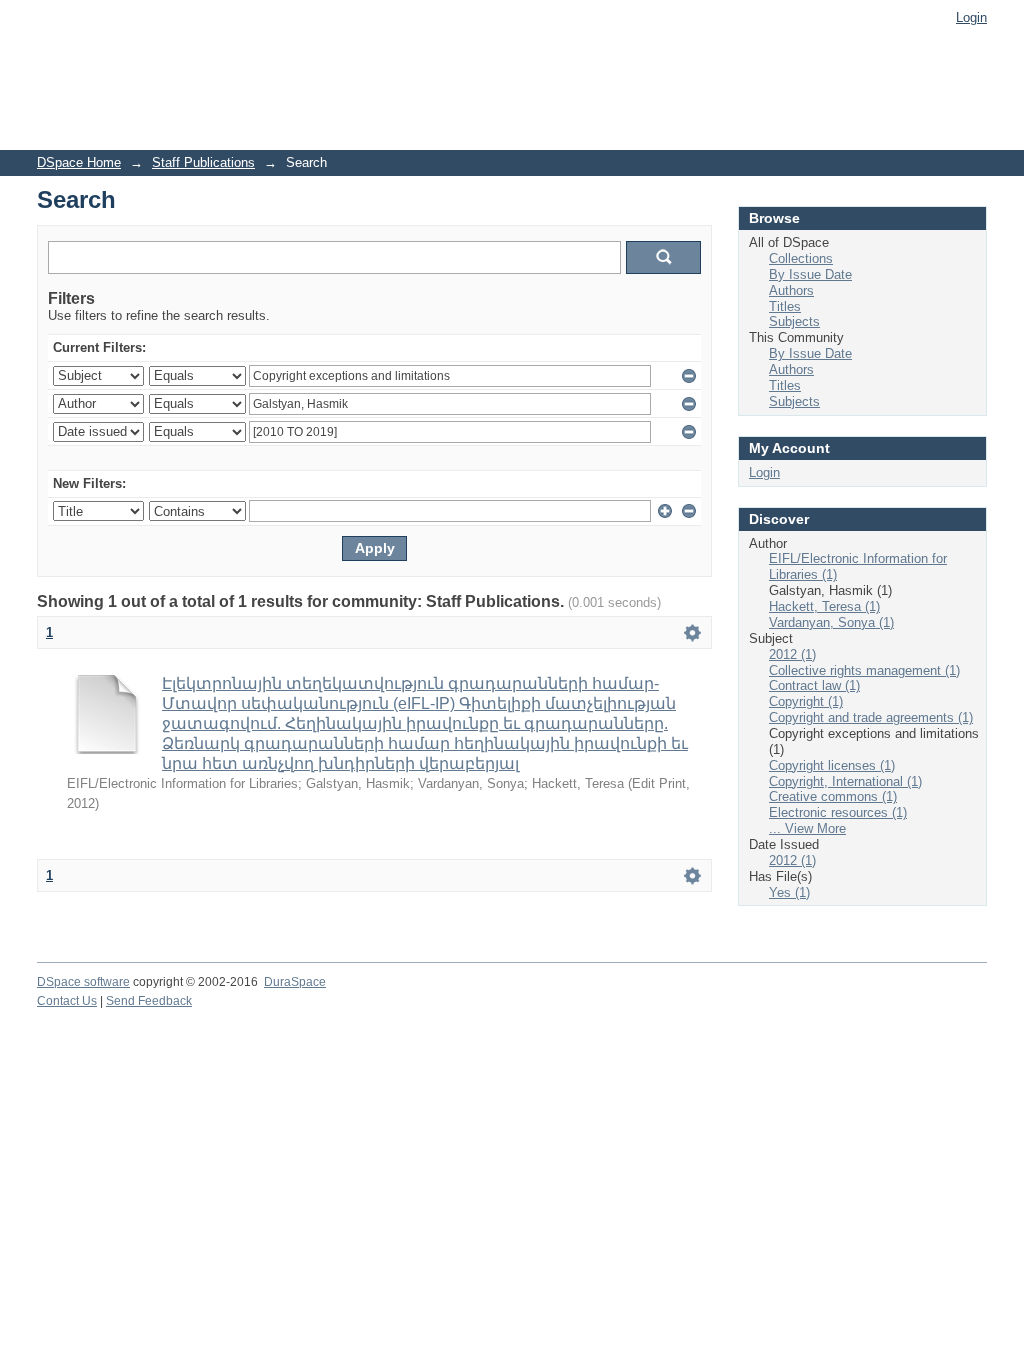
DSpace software (83, 982)
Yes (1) (789, 892)
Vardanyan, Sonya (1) (831, 622)
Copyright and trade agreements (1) (871, 717)
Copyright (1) (806, 701)
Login (971, 17)
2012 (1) (792, 654)
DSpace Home (79, 162)
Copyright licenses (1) (832, 765)
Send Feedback (149, 1001)
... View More (807, 828)
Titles (785, 306)
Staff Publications (203, 162)
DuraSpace (295, 982)
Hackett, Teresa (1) (824, 606)
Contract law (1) (814, 685)
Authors (791, 290)
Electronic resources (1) (838, 812)
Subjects (794, 321)
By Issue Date (810, 274)
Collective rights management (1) (864, 670)
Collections (801, 258)
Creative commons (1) (833, 796)
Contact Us (67, 1001)
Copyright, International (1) (845, 781)
